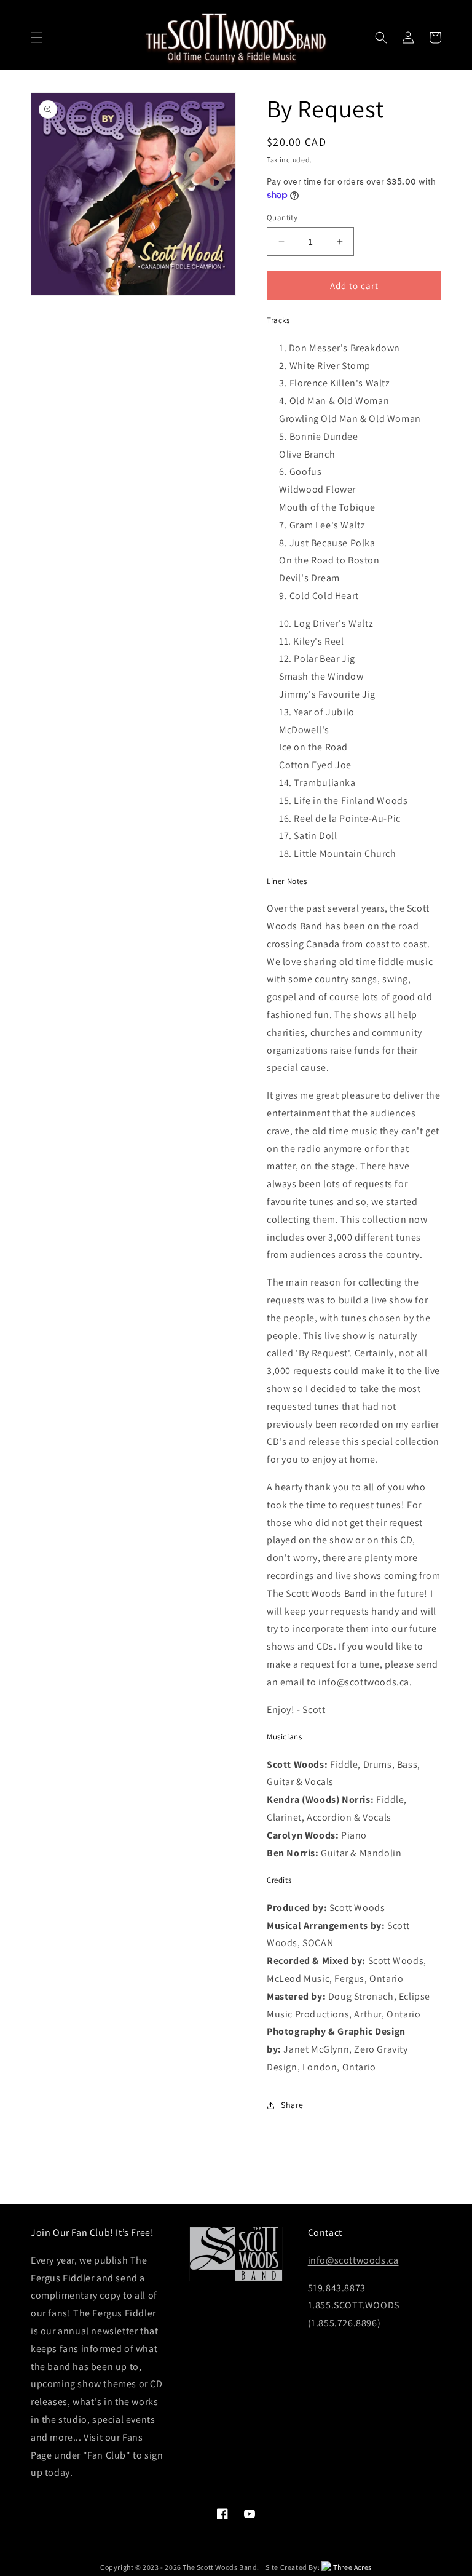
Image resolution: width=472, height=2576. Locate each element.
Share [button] (292, 2105)
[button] (37, 38)
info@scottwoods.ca (353, 2260)
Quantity (282, 217)
